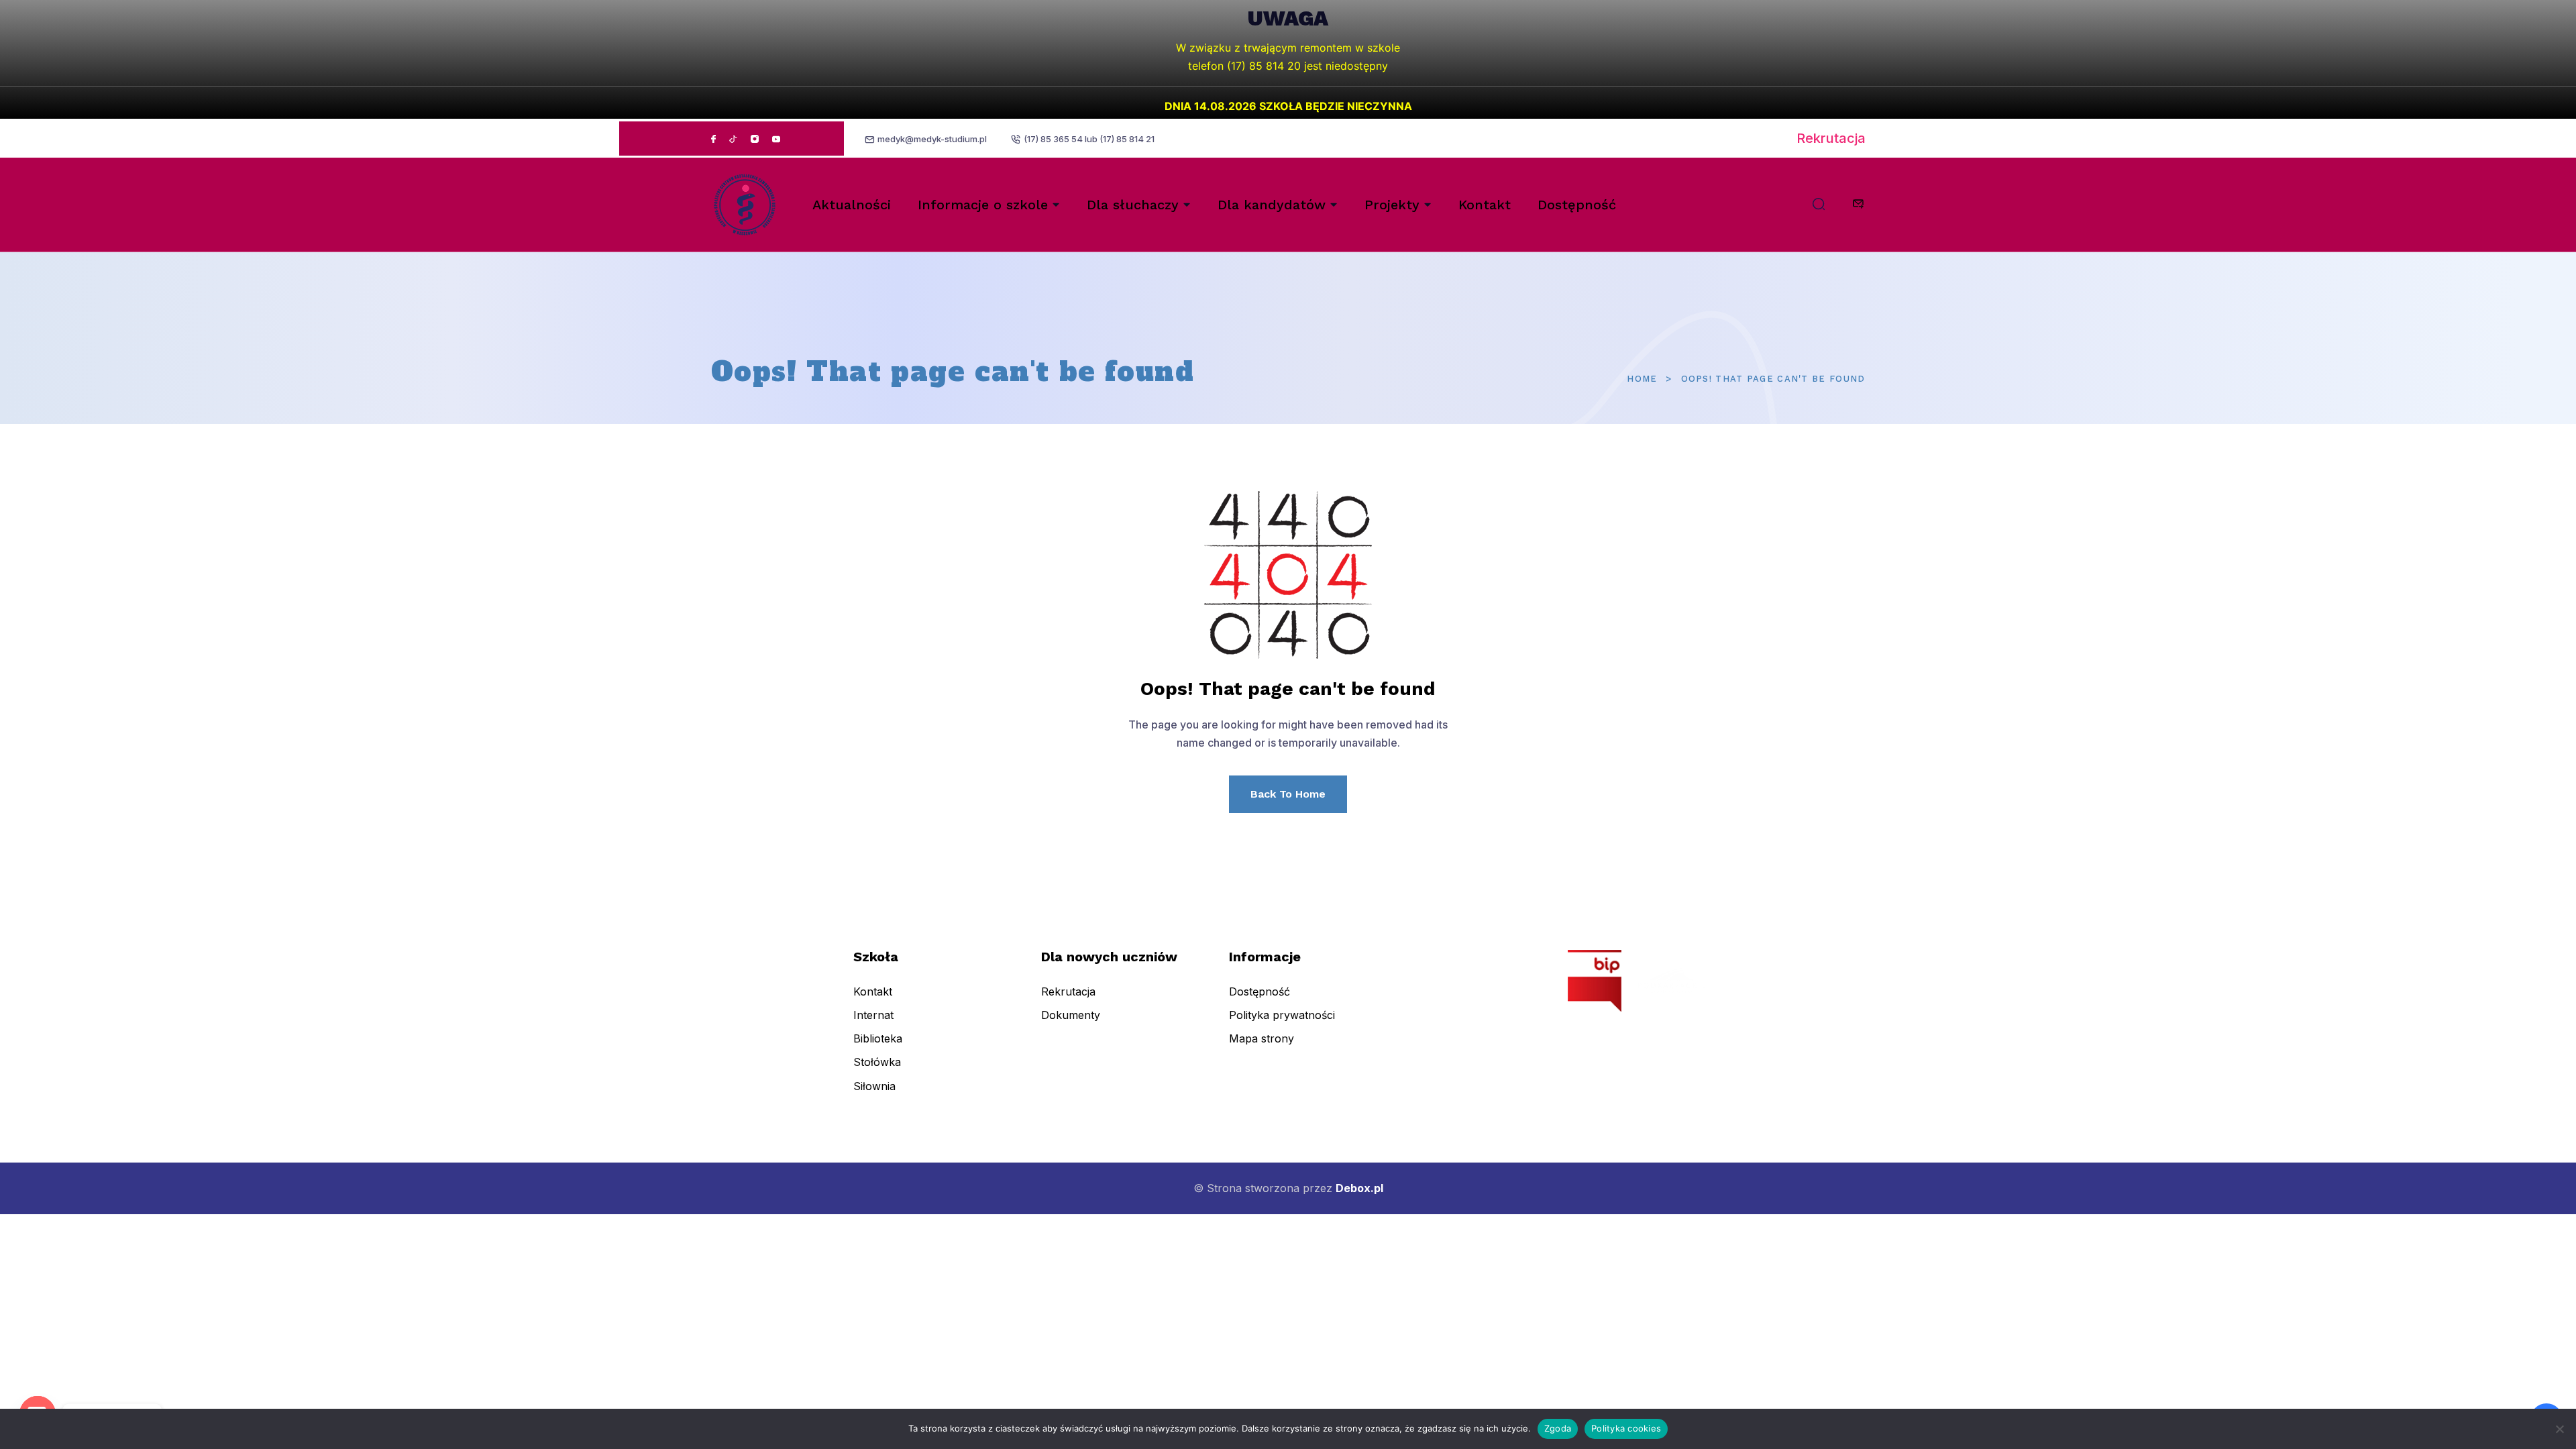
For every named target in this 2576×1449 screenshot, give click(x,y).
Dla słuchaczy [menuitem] (1133, 205)
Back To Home (1288, 794)
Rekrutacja (1831, 138)
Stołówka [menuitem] (877, 1062)
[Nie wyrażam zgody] (2559, 1429)
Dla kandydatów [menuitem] (1272, 205)
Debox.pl (1359, 1188)
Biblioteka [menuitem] (878, 1038)
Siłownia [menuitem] (874, 1086)
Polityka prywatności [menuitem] (1282, 1015)
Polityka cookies (1626, 1428)
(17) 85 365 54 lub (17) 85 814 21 (1089, 139)
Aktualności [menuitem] (852, 205)
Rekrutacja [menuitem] (1068, 991)
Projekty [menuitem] (1392, 205)
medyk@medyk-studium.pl (932, 139)
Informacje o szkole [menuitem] (983, 205)
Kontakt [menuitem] (1485, 205)
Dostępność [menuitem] (1577, 205)
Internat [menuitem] (873, 1015)
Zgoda (1558, 1428)
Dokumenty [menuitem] (1071, 1015)
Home (1642, 379)
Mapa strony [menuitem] (1262, 1038)
